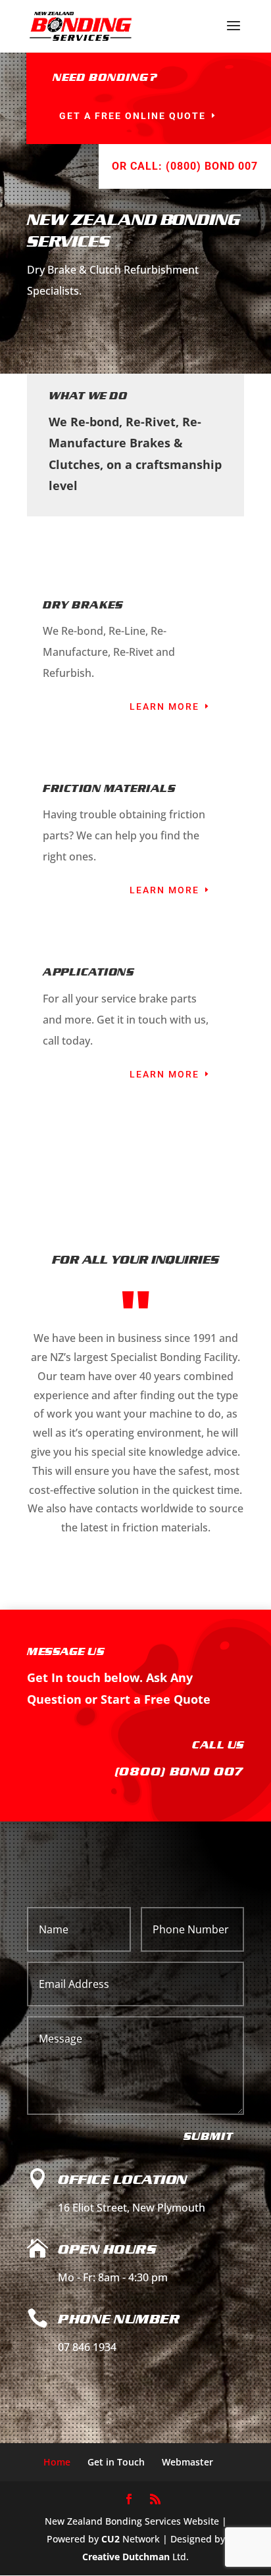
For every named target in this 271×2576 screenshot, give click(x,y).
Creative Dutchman (126, 2557)
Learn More (164, 706)
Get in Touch (116, 2462)
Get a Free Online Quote (133, 116)
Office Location (123, 2179)
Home (57, 2462)
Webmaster (187, 2462)
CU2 (111, 2539)
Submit (209, 2136)
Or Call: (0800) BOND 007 (185, 166)
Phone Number (119, 2319)
